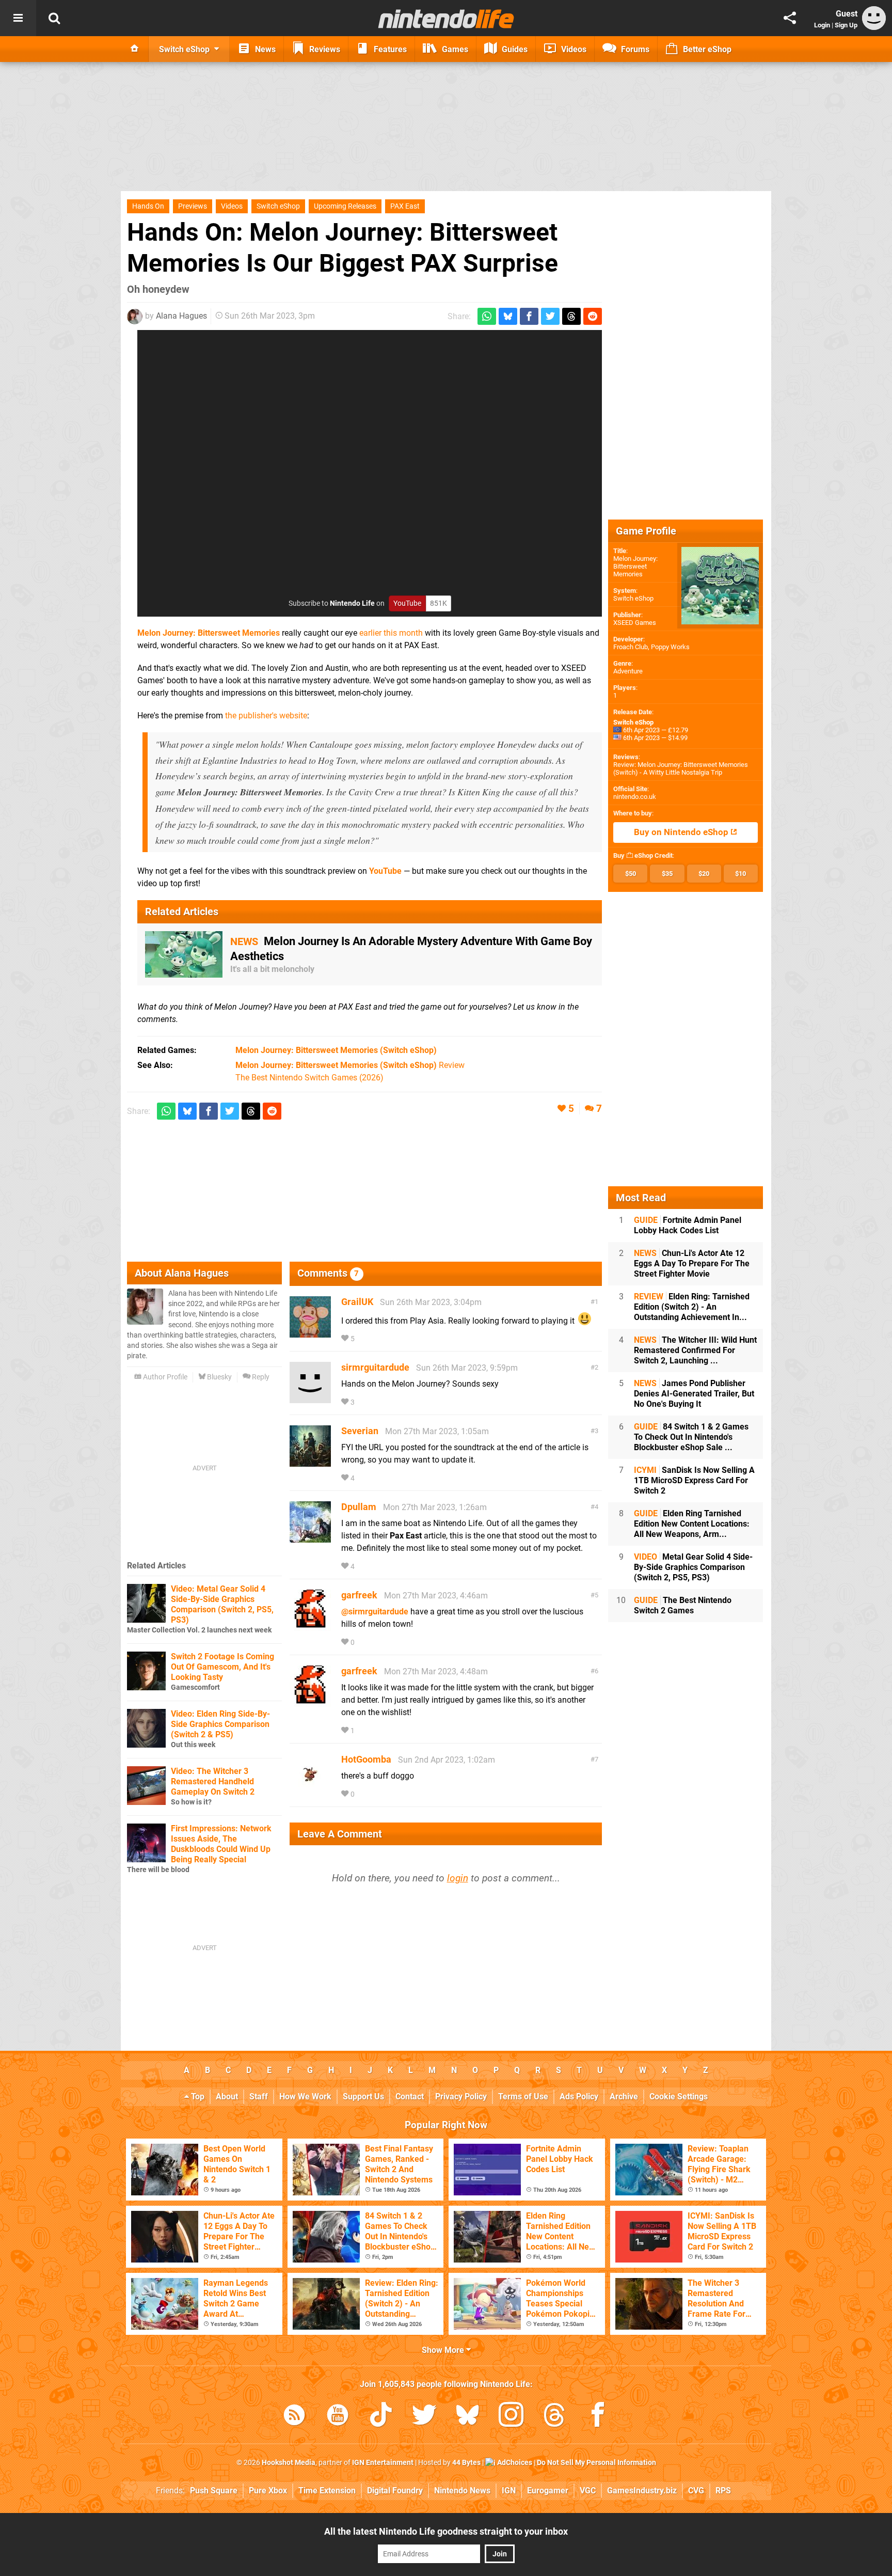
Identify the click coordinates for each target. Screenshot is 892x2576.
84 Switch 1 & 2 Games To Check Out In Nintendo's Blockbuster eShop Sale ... (691, 1437)
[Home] (135, 49)
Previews (193, 206)
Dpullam (359, 1507)
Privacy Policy (461, 2096)
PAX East (405, 206)
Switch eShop (278, 206)
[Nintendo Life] (446, 19)
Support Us (363, 2096)
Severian (360, 1431)
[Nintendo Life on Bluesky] (468, 2417)
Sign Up (846, 25)
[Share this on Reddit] (593, 316)
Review (350, 1065)
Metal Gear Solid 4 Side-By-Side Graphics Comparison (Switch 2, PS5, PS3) (693, 1567)
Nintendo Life (352, 603)
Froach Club (631, 647)
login (458, 1878)
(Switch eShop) (336, 1050)
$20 (704, 874)
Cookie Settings (679, 2096)
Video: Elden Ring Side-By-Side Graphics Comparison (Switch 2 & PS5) (220, 1724)
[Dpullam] (310, 1538)
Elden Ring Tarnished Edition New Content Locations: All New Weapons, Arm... (692, 1524)
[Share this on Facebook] (529, 316)
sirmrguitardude (375, 1367)
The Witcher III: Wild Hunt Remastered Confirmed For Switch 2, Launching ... (695, 1350)
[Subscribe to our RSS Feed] (294, 2417)
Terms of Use (523, 2096)
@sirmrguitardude (375, 1612)
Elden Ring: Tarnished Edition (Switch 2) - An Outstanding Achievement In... (692, 1307)
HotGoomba (366, 1759)
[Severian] (310, 1462)
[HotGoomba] (310, 1790)
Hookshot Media (289, 2463)
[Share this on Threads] (571, 316)
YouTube (385, 871)
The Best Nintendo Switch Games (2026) (309, 1078)
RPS (723, 2491)
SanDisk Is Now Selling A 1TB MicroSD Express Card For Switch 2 (694, 1480)
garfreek (359, 1595)
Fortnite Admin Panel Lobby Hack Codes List (688, 1225)
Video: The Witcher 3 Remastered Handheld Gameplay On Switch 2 (213, 1781)
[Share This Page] (790, 18)
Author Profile (164, 1377)
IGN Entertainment (383, 2463)
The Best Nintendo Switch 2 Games (683, 1605)
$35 (667, 874)
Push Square (214, 2491)
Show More (444, 2350)
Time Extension (327, 2491)
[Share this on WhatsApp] (487, 316)
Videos (232, 206)
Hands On (148, 206)
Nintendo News (462, 2491)
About (227, 2096)
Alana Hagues (181, 316)
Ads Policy (579, 2096)
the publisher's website (266, 716)
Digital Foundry (395, 2491)
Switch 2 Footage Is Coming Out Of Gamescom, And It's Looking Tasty (222, 1667)
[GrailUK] (310, 1333)
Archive (624, 2096)
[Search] (54, 18)
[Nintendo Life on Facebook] (598, 2417)
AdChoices (514, 2463)
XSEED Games (635, 623)
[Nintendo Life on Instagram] (511, 2417)
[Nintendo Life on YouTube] (338, 2417)
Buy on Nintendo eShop (682, 832)
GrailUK (357, 1302)
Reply (260, 1377)
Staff (259, 2096)
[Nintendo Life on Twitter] (424, 2417)
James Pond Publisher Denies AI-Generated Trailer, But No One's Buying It (694, 1394)
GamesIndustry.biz (642, 2491)
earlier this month (391, 633)
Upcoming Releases (345, 206)
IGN (509, 2491)
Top (197, 2096)
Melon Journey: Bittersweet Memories (209, 633)
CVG (696, 2491)
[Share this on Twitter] (550, 316)
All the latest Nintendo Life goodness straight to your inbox (446, 2531)
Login (822, 25)
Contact (410, 2096)
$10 (740, 874)
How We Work (305, 2096)
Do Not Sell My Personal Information (596, 2463)
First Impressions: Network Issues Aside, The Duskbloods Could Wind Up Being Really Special (221, 1844)
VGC (588, 2491)
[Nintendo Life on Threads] (554, 2417)
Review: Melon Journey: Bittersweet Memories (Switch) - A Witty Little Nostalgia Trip (681, 768)
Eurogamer (548, 2491)
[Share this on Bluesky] (508, 316)
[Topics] (18, 18)
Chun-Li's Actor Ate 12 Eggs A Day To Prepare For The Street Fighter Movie (692, 1263)
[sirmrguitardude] (310, 1398)
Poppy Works (670, 647)
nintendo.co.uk (635, 797)
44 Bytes (466, 2463)
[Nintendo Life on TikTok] (381, 2417)
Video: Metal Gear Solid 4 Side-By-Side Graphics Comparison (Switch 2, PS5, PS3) (222, 1604)
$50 (631, 874)
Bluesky (219, 1377)
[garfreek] (310, 1626)
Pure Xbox (268, 2491)
